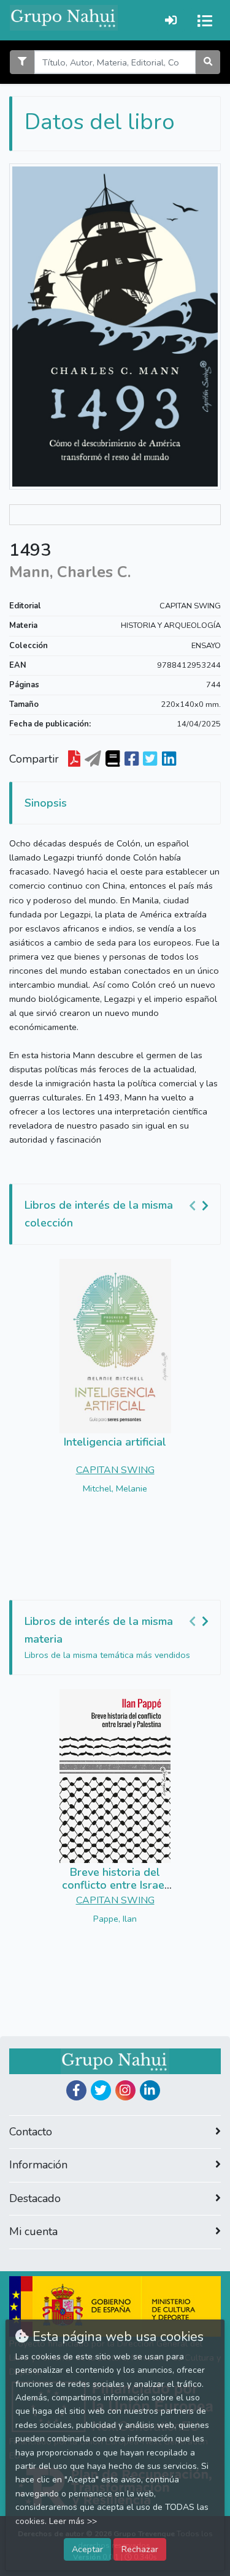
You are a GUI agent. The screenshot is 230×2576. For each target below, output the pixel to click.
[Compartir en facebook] (132, 760)
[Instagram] (125, 2090)
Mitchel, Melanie (115, 1488)
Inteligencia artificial (115, 1442)
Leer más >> (73, 2521)
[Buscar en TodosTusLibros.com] (113, 760)
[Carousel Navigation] (201, 1206)
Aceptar (87, 2549)
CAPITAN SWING (190, 606)
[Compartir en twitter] (150, 760)
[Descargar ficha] (74, 760)
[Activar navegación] (205, 20)
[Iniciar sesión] (171, 20)
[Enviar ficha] (93, 760)
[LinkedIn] (150, 2090)
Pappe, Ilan (115, 1919)
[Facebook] (76, 2090)
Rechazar (140, 2549)
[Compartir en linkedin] (169, 760)
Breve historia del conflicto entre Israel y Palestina (115, 1885)
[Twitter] (101, 2090)
